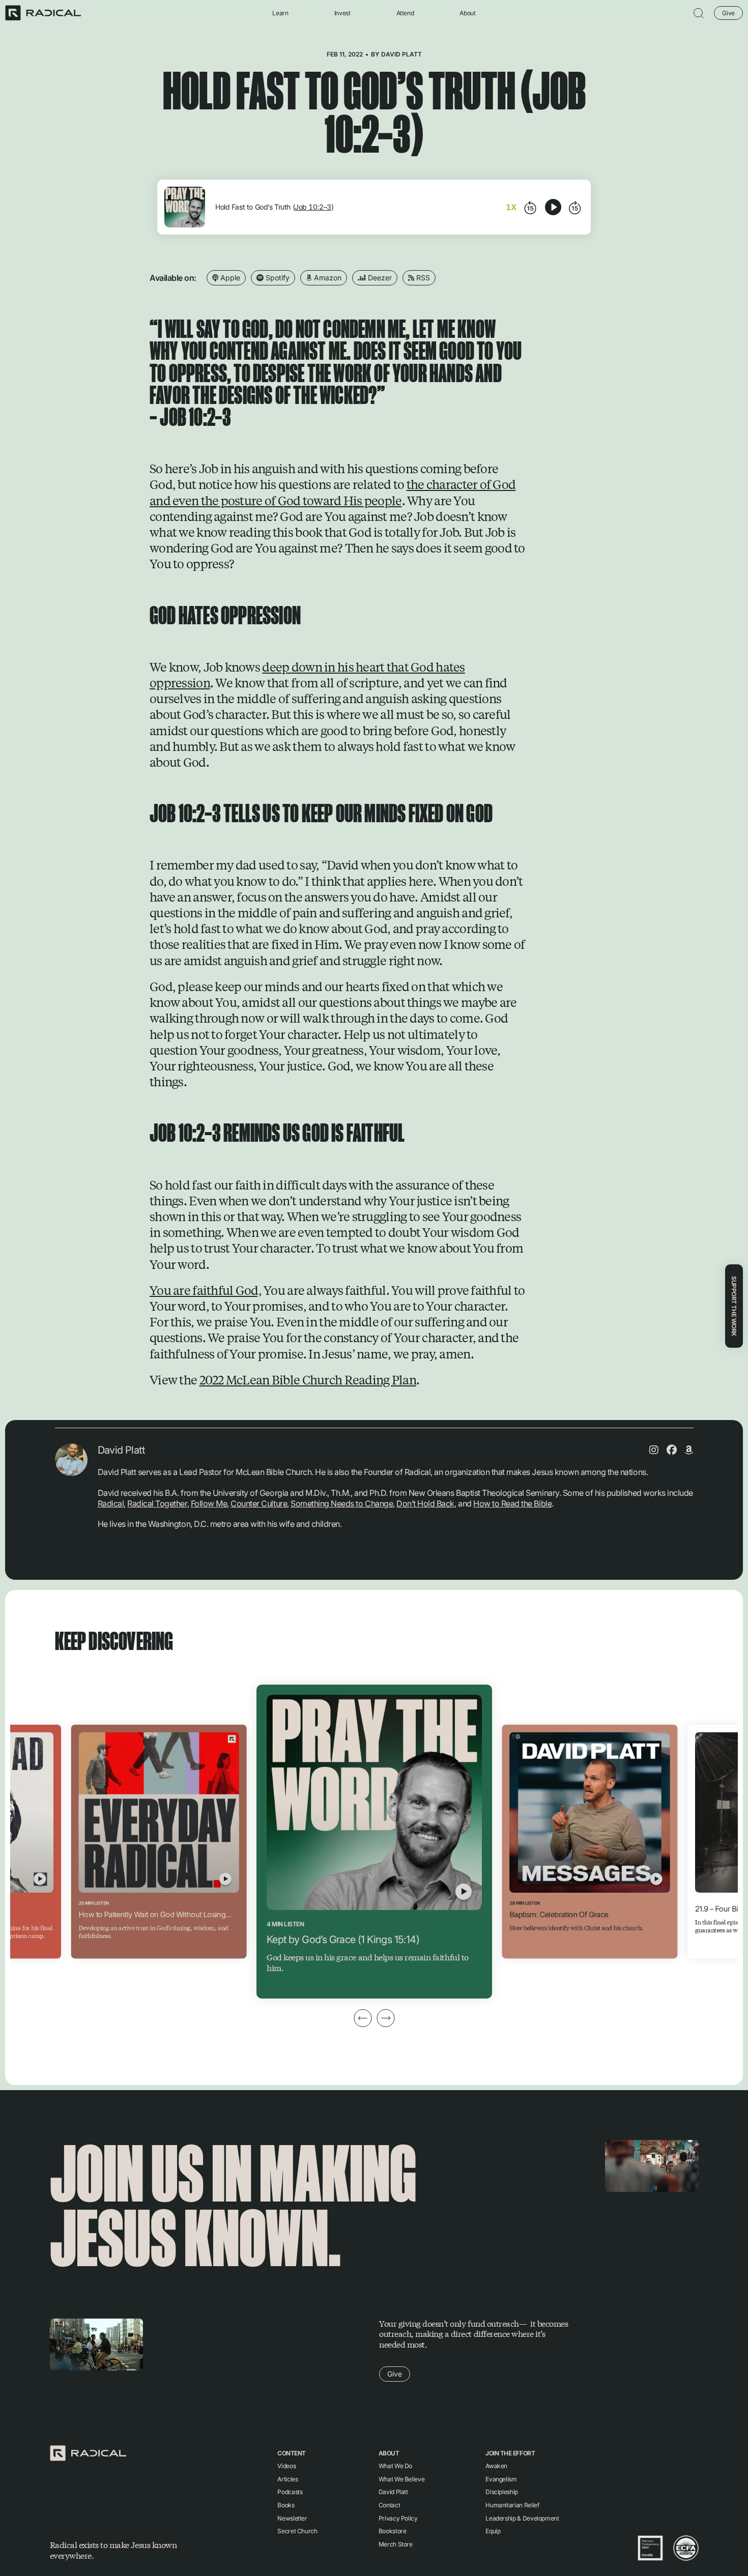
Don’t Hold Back (425, 1503)
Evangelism (501, 2479)
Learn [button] (280, 13)
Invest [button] (342, 13)
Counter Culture (259, 1503)
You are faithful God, (206, 1290)
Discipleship (502, 2492)
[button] (699, 13)
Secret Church (297, 2531)
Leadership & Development (522, 2518)
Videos (286, 2466)
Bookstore (393, 2531)
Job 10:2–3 (313, 207)
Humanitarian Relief (512, 2505)
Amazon (327, 278)
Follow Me (209, 1503)
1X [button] (511, 207)
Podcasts (290, 2492)
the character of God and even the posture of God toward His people (333, 492)
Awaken (496, 2466)
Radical (111, 1503)
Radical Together (157, 1503)
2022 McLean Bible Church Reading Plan (308, 1379)
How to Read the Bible (512, 1503)
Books (286, 2505)
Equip (493, 2531)
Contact (389, 2505)
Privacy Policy (398, 2518)
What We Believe (402, 2479)
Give (728, 12)
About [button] (467, 13)
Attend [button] (405, 13)
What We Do (395, 2466)
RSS (422, 278)
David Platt (401, 54)
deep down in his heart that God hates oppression (307, 674)
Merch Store (396, 2544)
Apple (229, 278)
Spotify (277, 278)
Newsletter (292, 2518)
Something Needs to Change (342, 1503)
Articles (287, 2479)
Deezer (379, 278)
